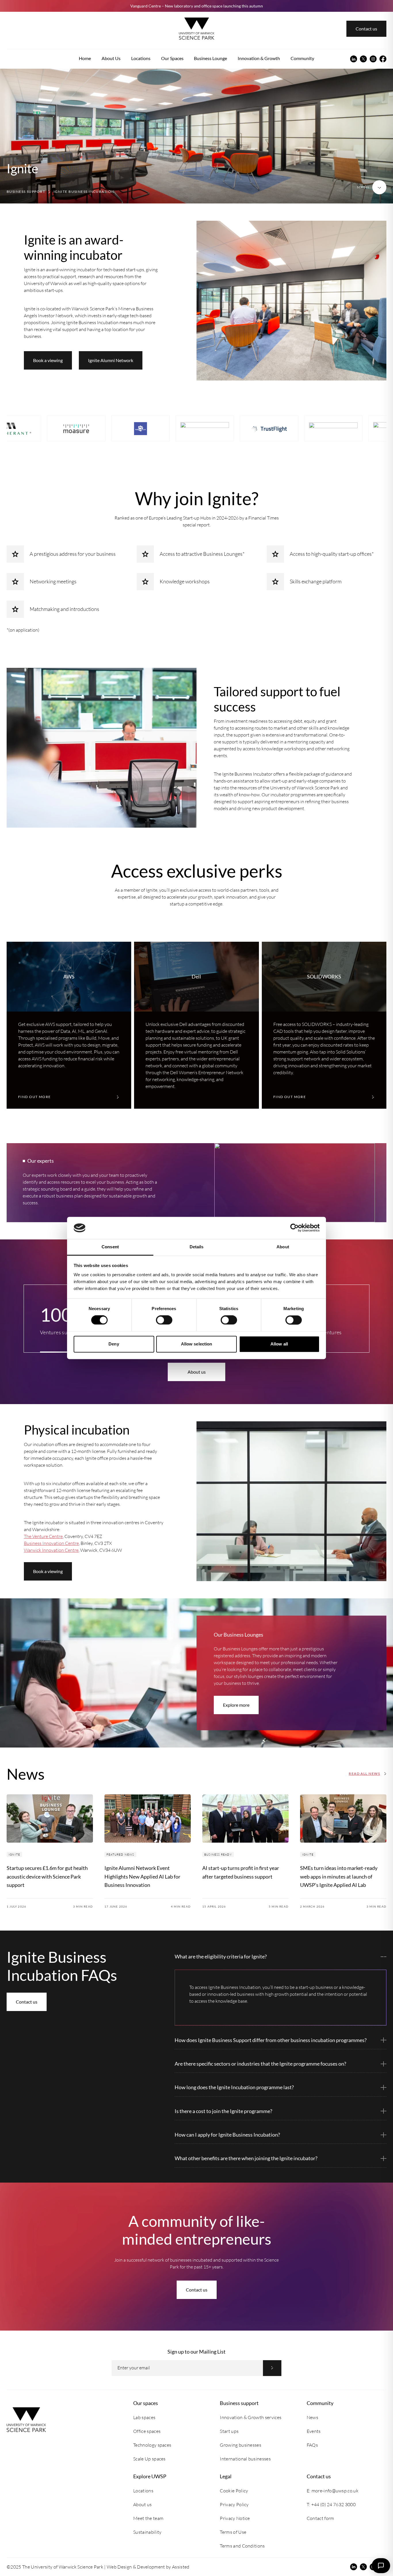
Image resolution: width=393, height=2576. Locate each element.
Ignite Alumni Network (111, 360)
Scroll (363, 187)
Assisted (181, 2567)
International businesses (245, 2459)
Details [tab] (197, 1247)
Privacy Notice (235, 2518)
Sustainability (147, 2532)
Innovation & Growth (259, 58)
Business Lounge (210, 58)
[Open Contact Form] (381, 2566)
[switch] (164, 1320)
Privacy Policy (234, 2504)
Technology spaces (152, 2445)
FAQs (312, 2445)
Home (85, 58)
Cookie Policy (234, 2491)
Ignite (14, 1855)
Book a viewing (48, 360)
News (312, 2417)
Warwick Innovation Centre (51, 1550)
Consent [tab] (110, 1247)
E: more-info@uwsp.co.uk (333, 2491)
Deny (114, 1344)
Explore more (236, 1705)
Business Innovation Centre (51, 1543)
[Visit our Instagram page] (373, 59)
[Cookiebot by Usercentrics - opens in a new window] (294, 1228)
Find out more (35, 1097)
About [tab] (283, 1247)
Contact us (366, 29)
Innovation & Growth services (251, 2417)
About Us (111, 58)
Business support (26, 192)
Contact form (320, 2518)
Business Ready (218, 1855)
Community (302, 58)
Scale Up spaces (149, 2459)
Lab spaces (144, 2417)
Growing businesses (241, 2445)
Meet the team (148, 2518)
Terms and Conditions (242, 2546)
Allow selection (197, 1344)
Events (314, 2431)
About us (197, 1372)
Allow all (279, 1344)
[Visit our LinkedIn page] (354, 59)
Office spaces (147, 2431)
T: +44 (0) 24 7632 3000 (331, 2504)
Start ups (229, 2431)
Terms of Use (233, 2532)
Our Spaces (172, 58)
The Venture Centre (43, 1536)
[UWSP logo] (197, 29)
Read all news (364, 1774)
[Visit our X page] (363, 59)
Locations (141, 58)
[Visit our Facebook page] (383, 59)
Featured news (120, 1855)
